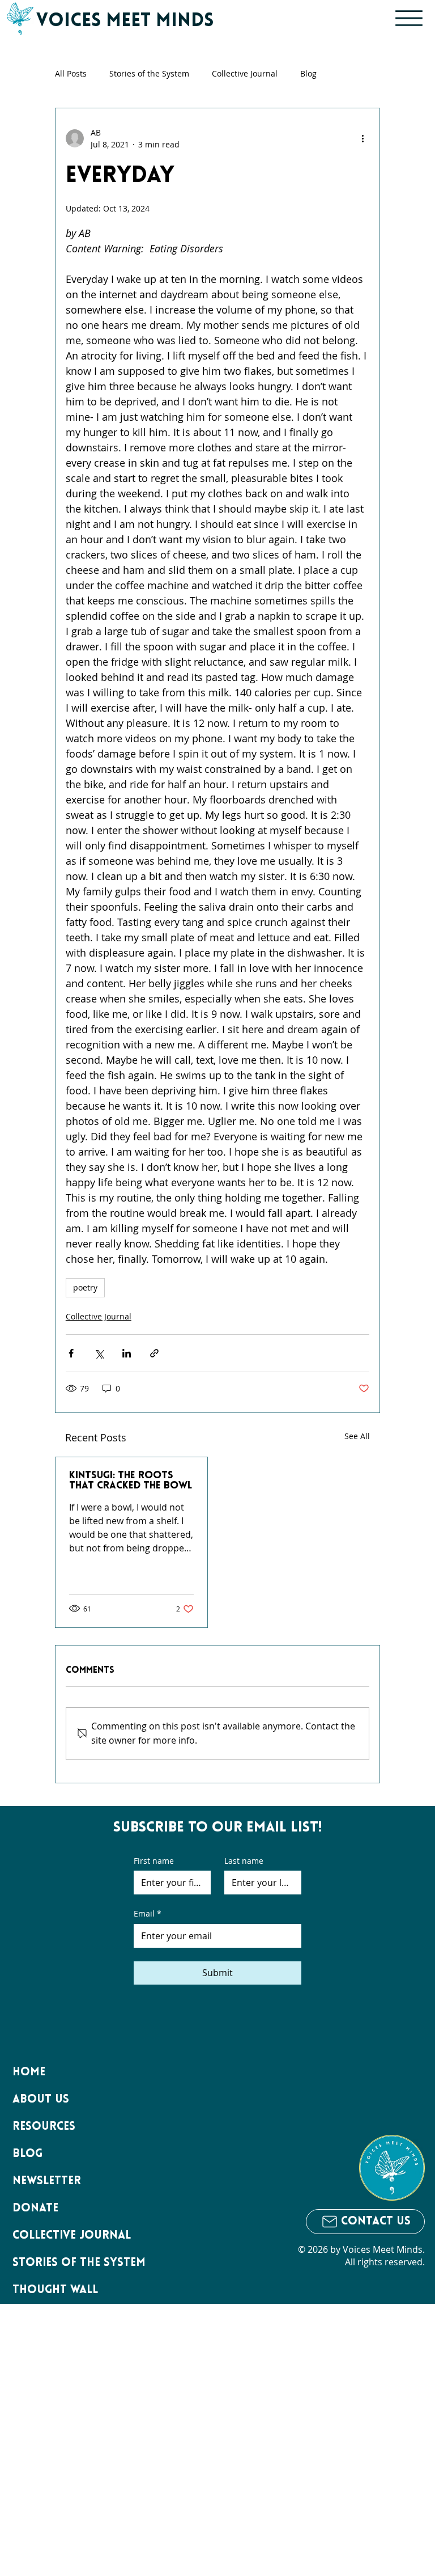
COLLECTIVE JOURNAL (72, 2236)
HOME (29, 2072)
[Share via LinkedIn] (127, 1353)
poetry (85, 1287)
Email (148, 1913)
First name (154, 1861)
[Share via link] (154, 1353)
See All (357, 1436)
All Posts (71, 73)
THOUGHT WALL (55, 2290)
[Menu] (409, 18)
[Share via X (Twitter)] (99, 1353)
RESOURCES (44, 2127)
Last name (244, 1861)
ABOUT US (41, 2100)
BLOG (27, 2154)
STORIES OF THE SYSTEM (79, 2263)
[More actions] (362, 138)
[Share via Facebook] (71, 1353)
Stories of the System (149, 73)
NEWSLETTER (47, 2181)
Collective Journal (245, 73)
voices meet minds (125, 22)
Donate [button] (35, 2209)
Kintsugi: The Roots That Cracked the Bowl (131, 1481)
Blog (308, 73)
